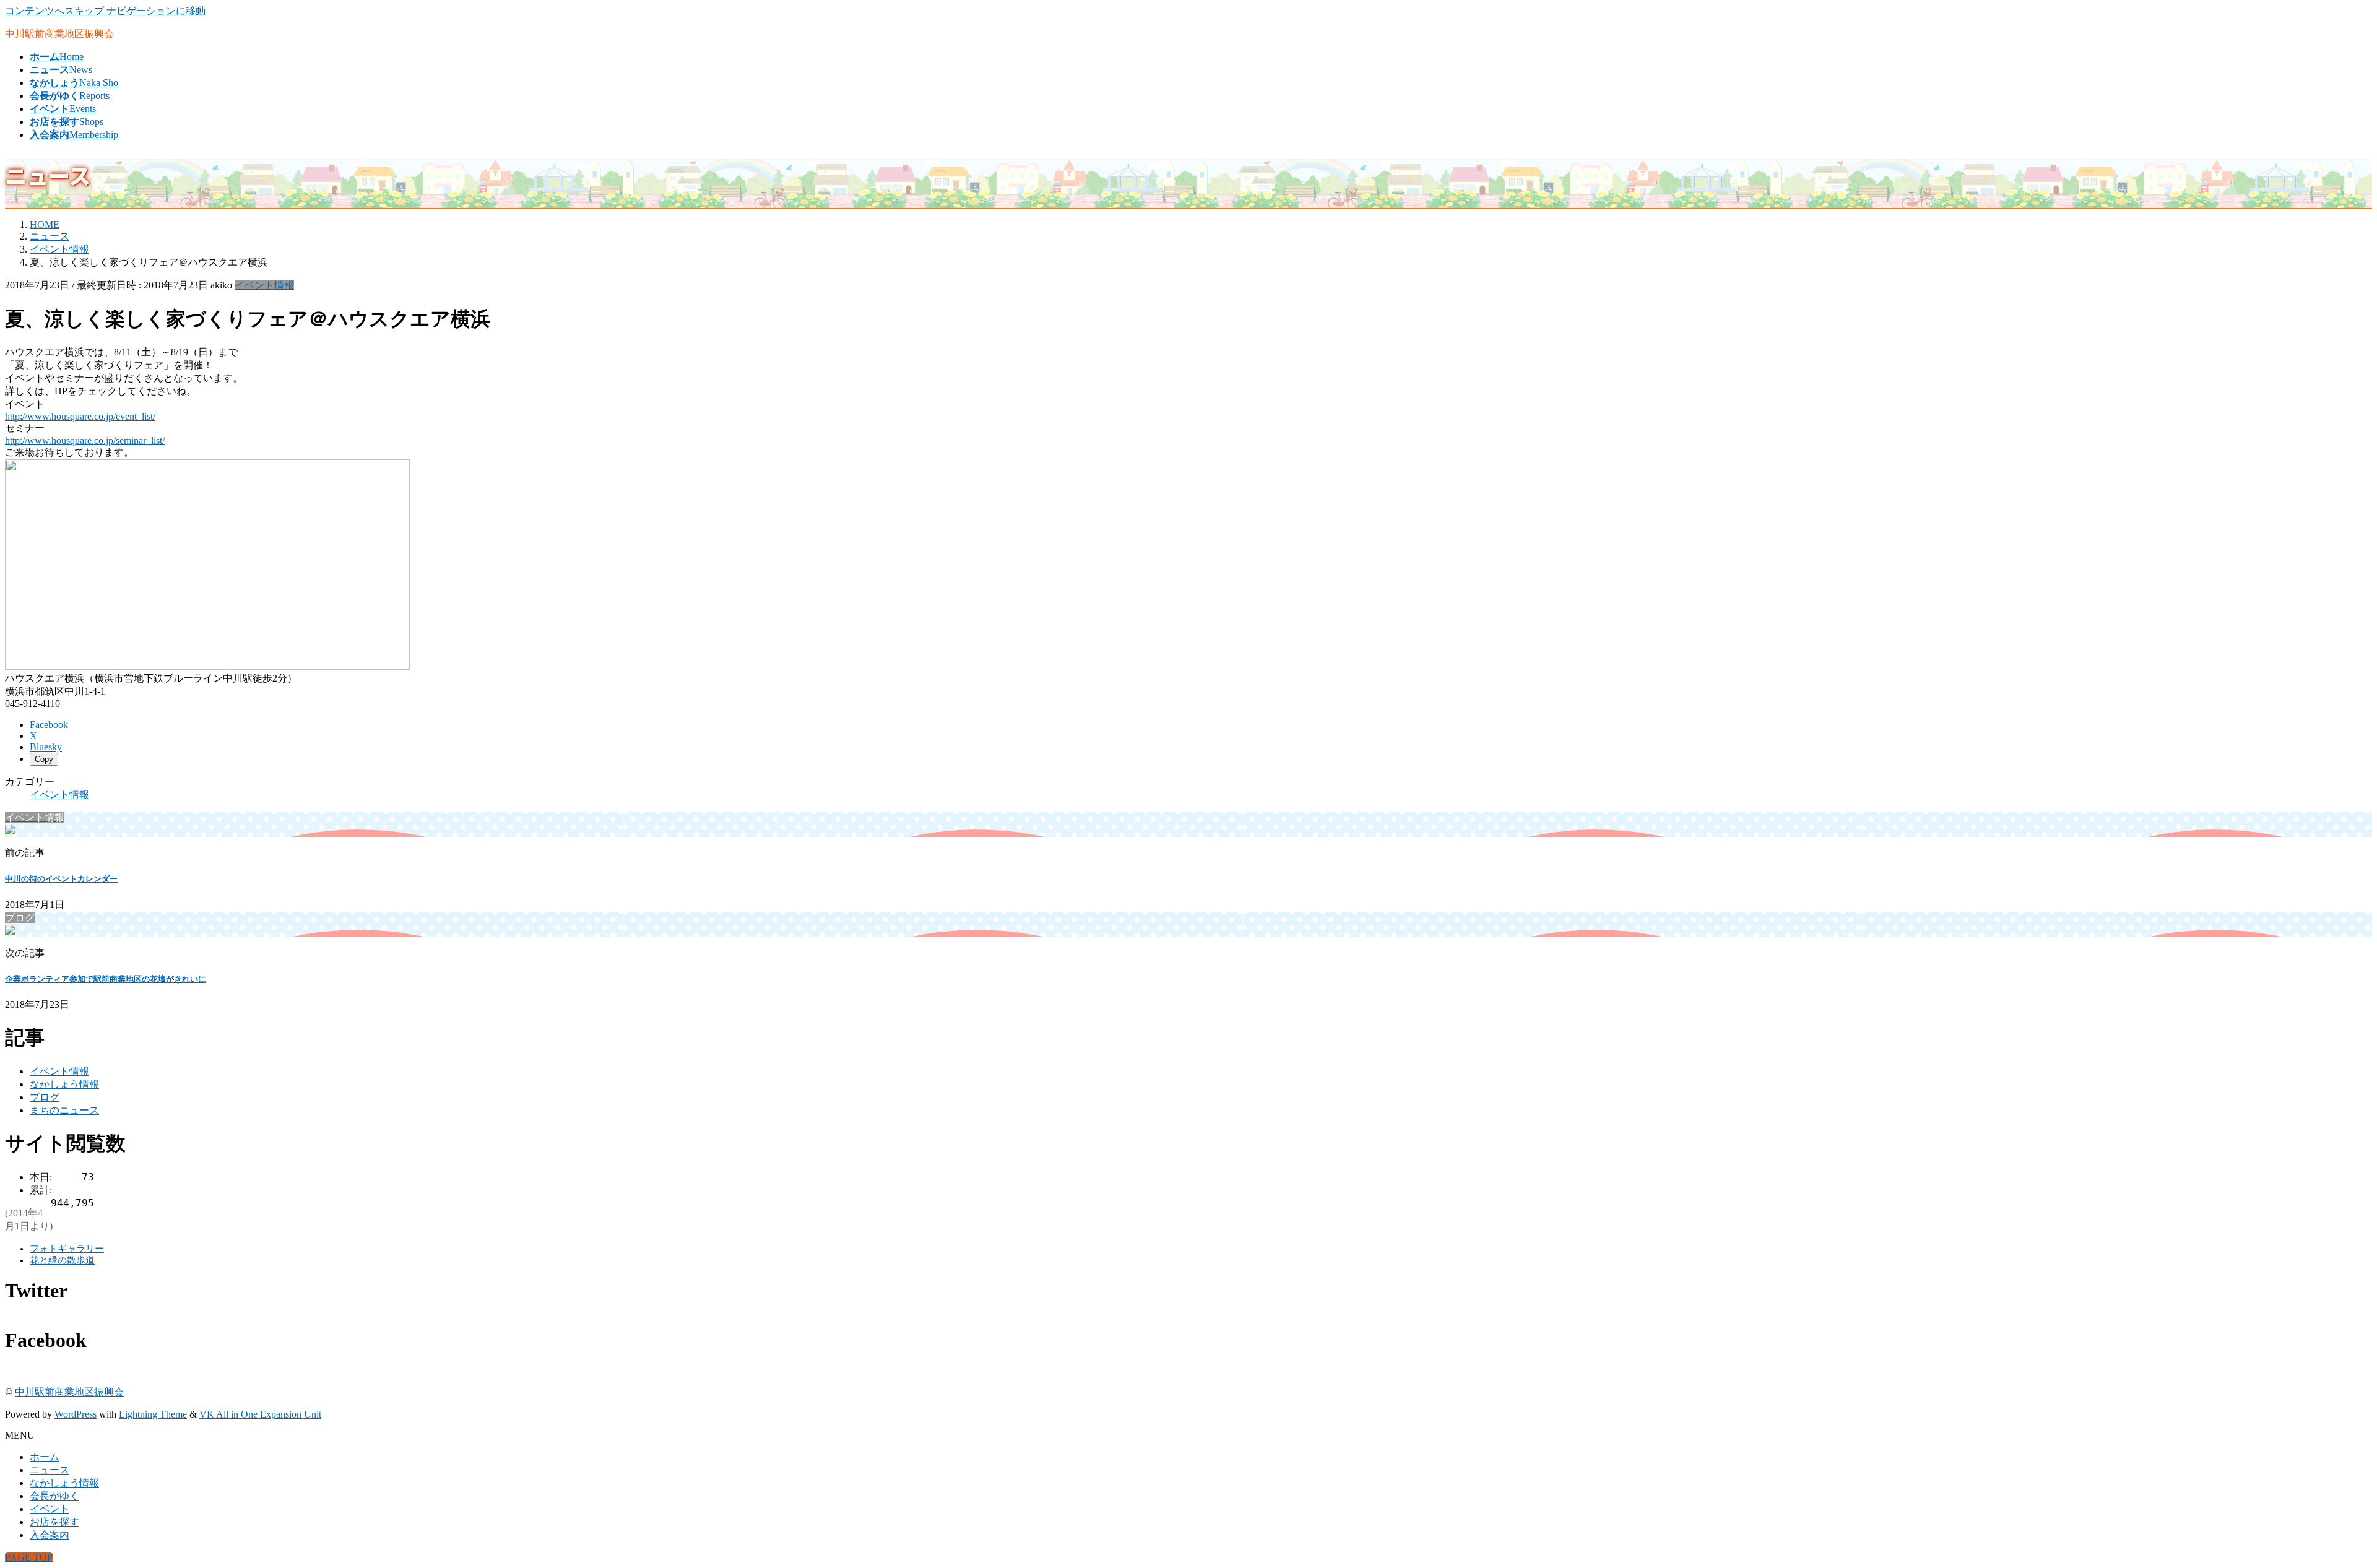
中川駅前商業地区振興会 (69, 1392)
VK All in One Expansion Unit (260, 1414)
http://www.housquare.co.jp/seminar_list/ (85, 440)
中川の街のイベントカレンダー (61, 879)
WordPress (76, 1414)
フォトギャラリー (67, 1249)
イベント (50, 1509)
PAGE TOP (29, 1557)
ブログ (45, 1097)
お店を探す (54, 1522)
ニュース (50, 1470)
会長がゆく (54, 1496)
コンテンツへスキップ (54, 11)
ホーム (45, 1457)
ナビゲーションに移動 (156, 11)
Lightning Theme (153, 1414)
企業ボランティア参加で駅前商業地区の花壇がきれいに (106, 979)
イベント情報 (264, 285)
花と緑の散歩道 (62, 1260)
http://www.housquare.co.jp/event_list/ (80, 416)
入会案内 (50, 1535)
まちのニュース (64, 1110)
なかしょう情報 (64, 1084)
